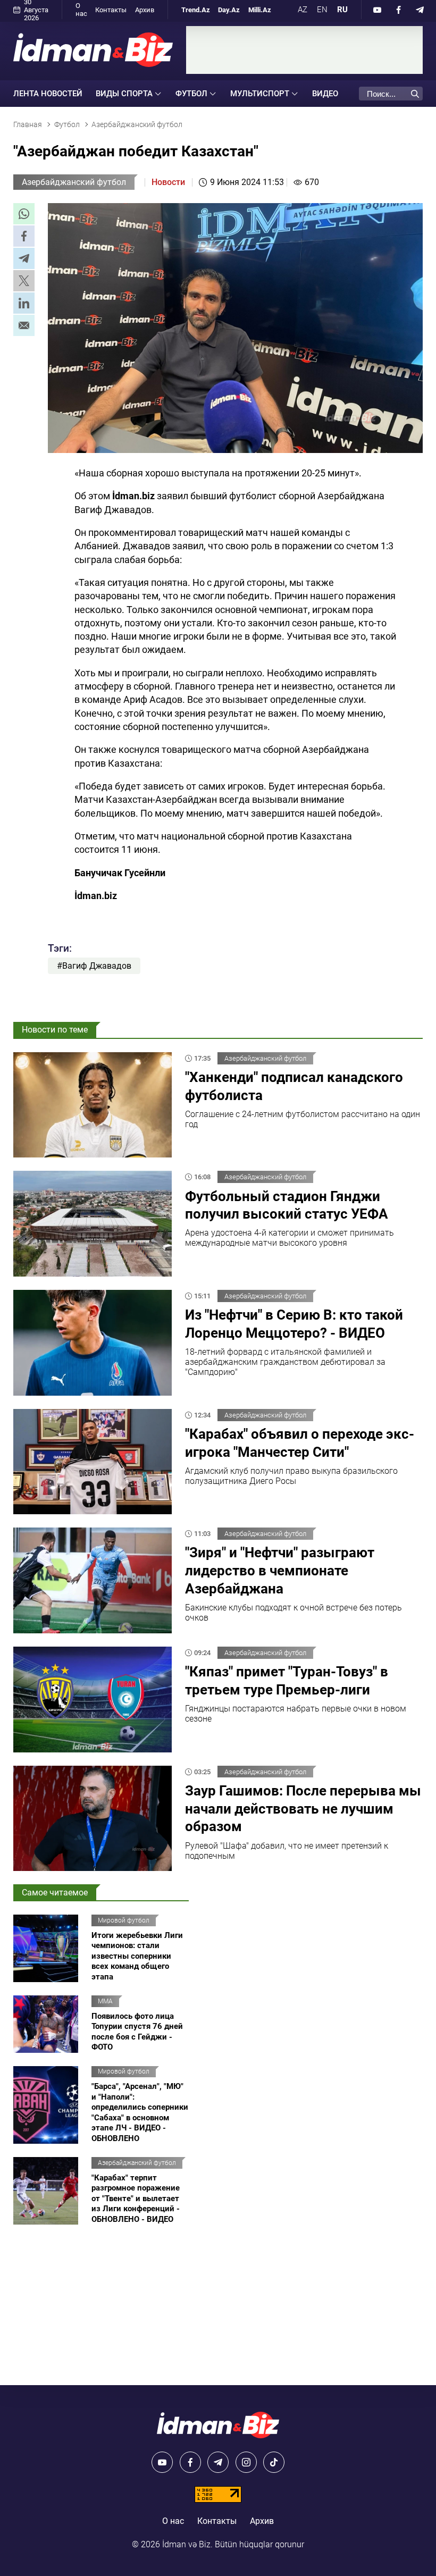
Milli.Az (260, 10)
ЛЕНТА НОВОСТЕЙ (48, 94)
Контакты (111, 10)
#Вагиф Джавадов (94, 966)
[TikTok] (274, 2462)
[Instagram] (246, 2462)
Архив (145, 10)
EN (322, 10)
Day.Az (229, 10)
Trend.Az (196, 10)
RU (342, 10)
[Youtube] (378, 10)
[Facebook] (399, 10)
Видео (325, 94)
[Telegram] (420, 10)
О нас (81, 10)
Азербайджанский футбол (74, 182)
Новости (168, 182)
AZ (303, 10)
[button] (24, 214)
